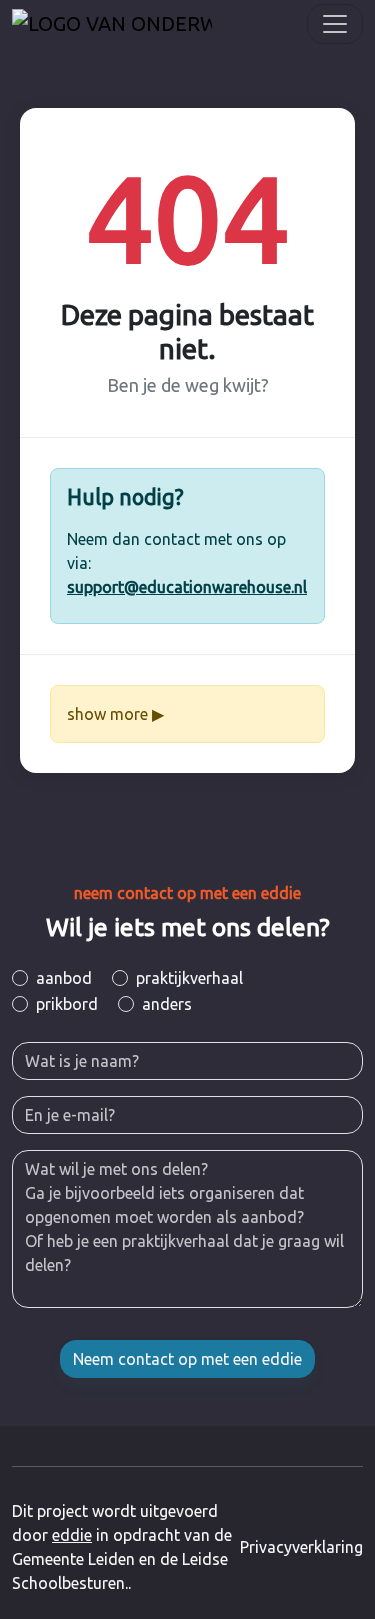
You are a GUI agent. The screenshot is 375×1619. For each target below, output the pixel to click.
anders (167, 1004)
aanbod (64, 978)
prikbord (67, 1004)
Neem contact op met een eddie (187, 1359)
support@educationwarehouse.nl (187, 587)
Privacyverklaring (301, 1547)
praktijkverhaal (189, 978)
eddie (72, 1535)
